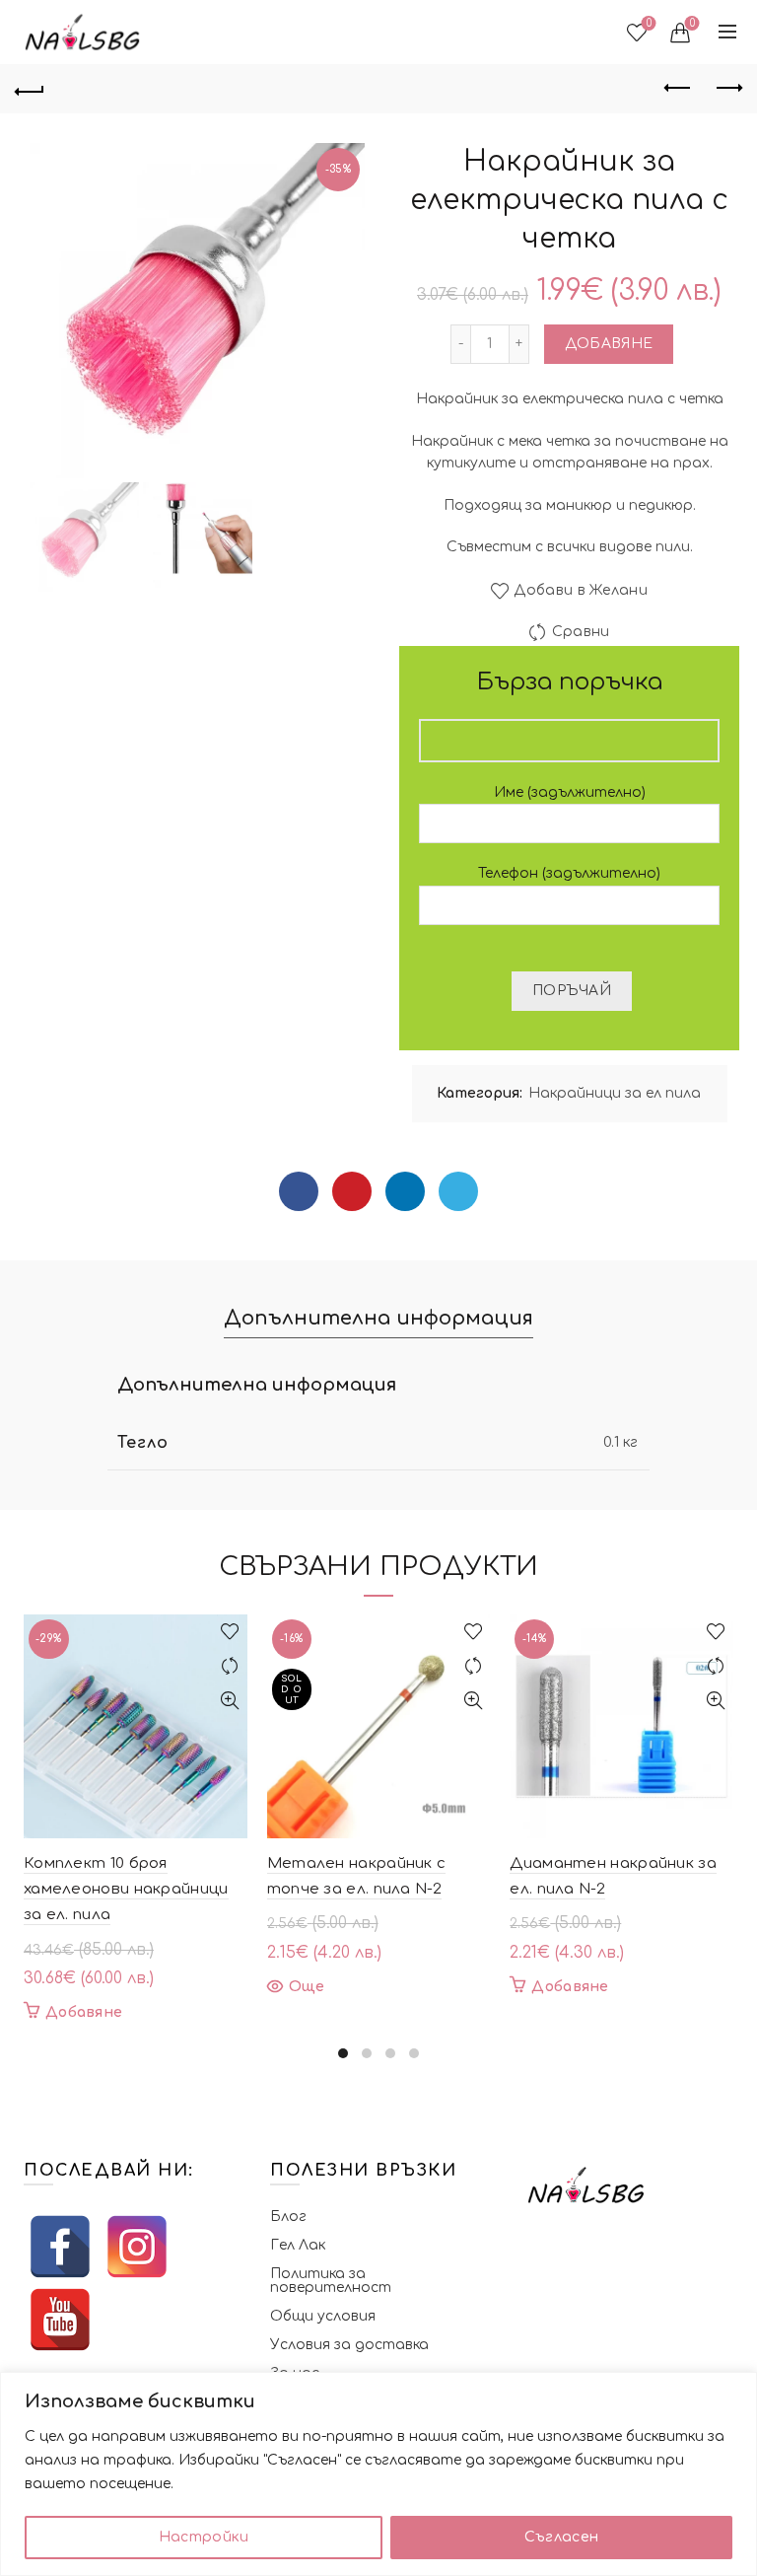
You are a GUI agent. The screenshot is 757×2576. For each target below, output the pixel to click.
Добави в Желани (581, 591)
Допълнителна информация (378, 1318)
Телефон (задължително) (569, 873)
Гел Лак (298, 2245)
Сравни (581, 633)
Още (307, 1987)
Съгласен (561, 2537)
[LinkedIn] (405, 1191)
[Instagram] (137, 2247)
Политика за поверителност (331, 2281)
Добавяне (609, 344)
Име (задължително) (570, 792)
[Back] (30, 89)
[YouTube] (60, 2320)
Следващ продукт (727, 89)
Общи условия (323, 2316)
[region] (378, 2474)
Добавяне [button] (84, 2012)
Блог (288, 2217)
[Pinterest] (352, 1191)
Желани (649, 23)
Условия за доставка (349, 2345)
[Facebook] (299, 1191)
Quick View (230, 1701)
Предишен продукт (678, 89)
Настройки (204, 2537)
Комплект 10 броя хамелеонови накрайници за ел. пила (126, 1890)
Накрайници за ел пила (615, 1093)
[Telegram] (458, 1191)
